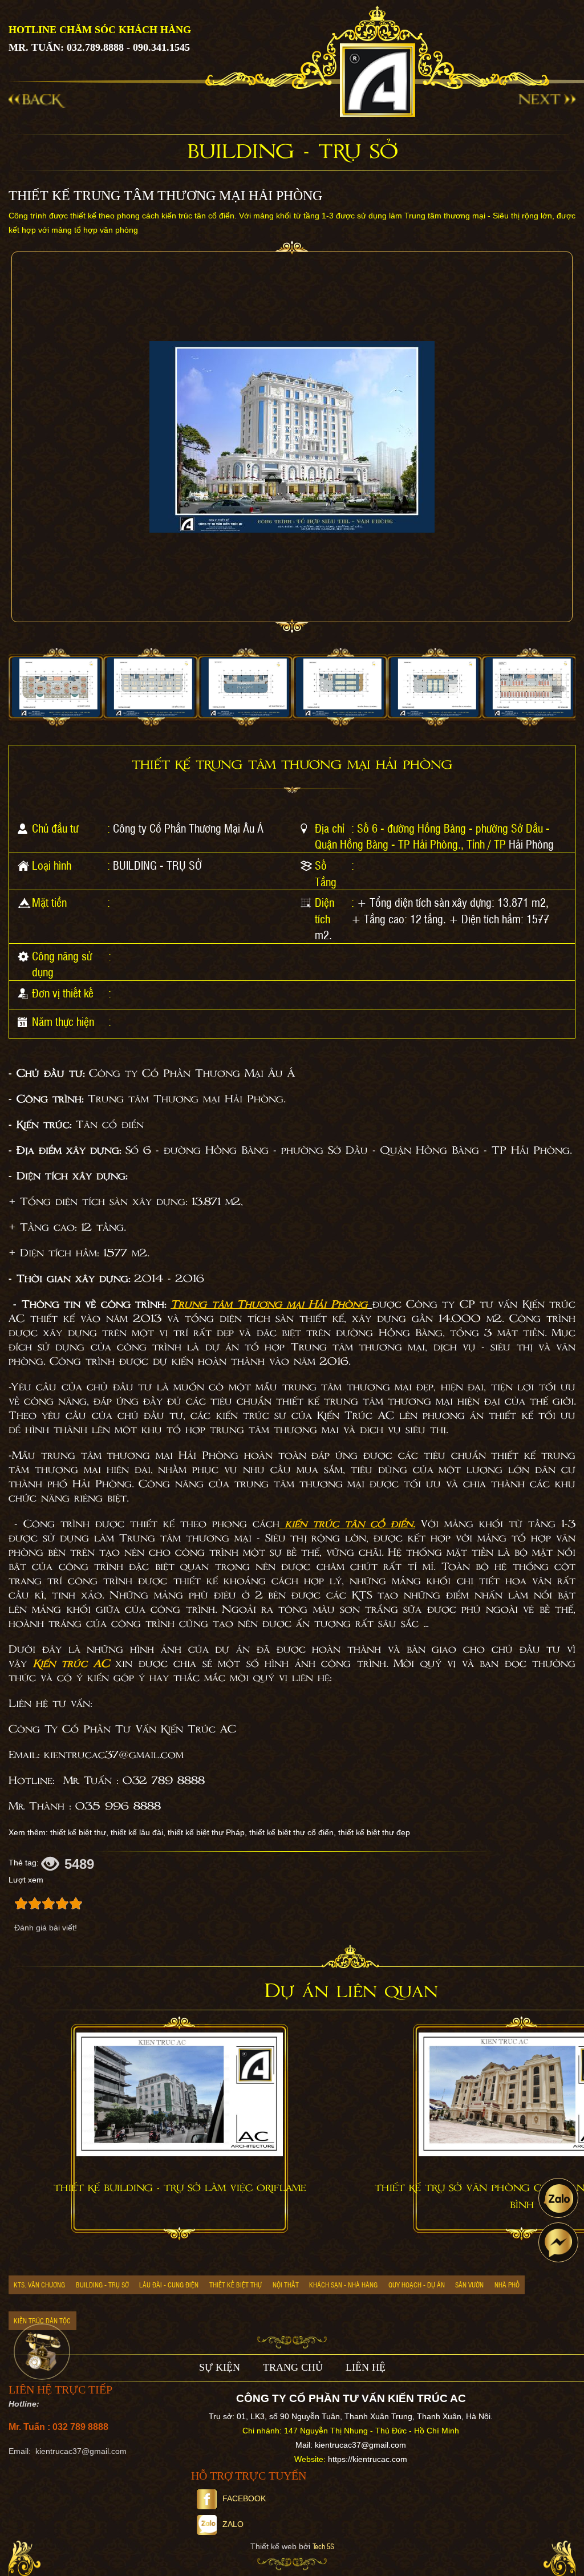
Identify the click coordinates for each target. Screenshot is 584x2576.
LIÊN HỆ (366, 2367)
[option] (56, 688)
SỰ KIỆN (220, 2367)
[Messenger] (558, 2242)
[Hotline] (42, 2352)
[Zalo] (558, 2198)
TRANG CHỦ (293, 2367)
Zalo (233, 2524)
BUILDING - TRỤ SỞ (157, 865)
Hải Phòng (531, 844)
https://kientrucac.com (368, 2459)
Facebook (244, 2498)
